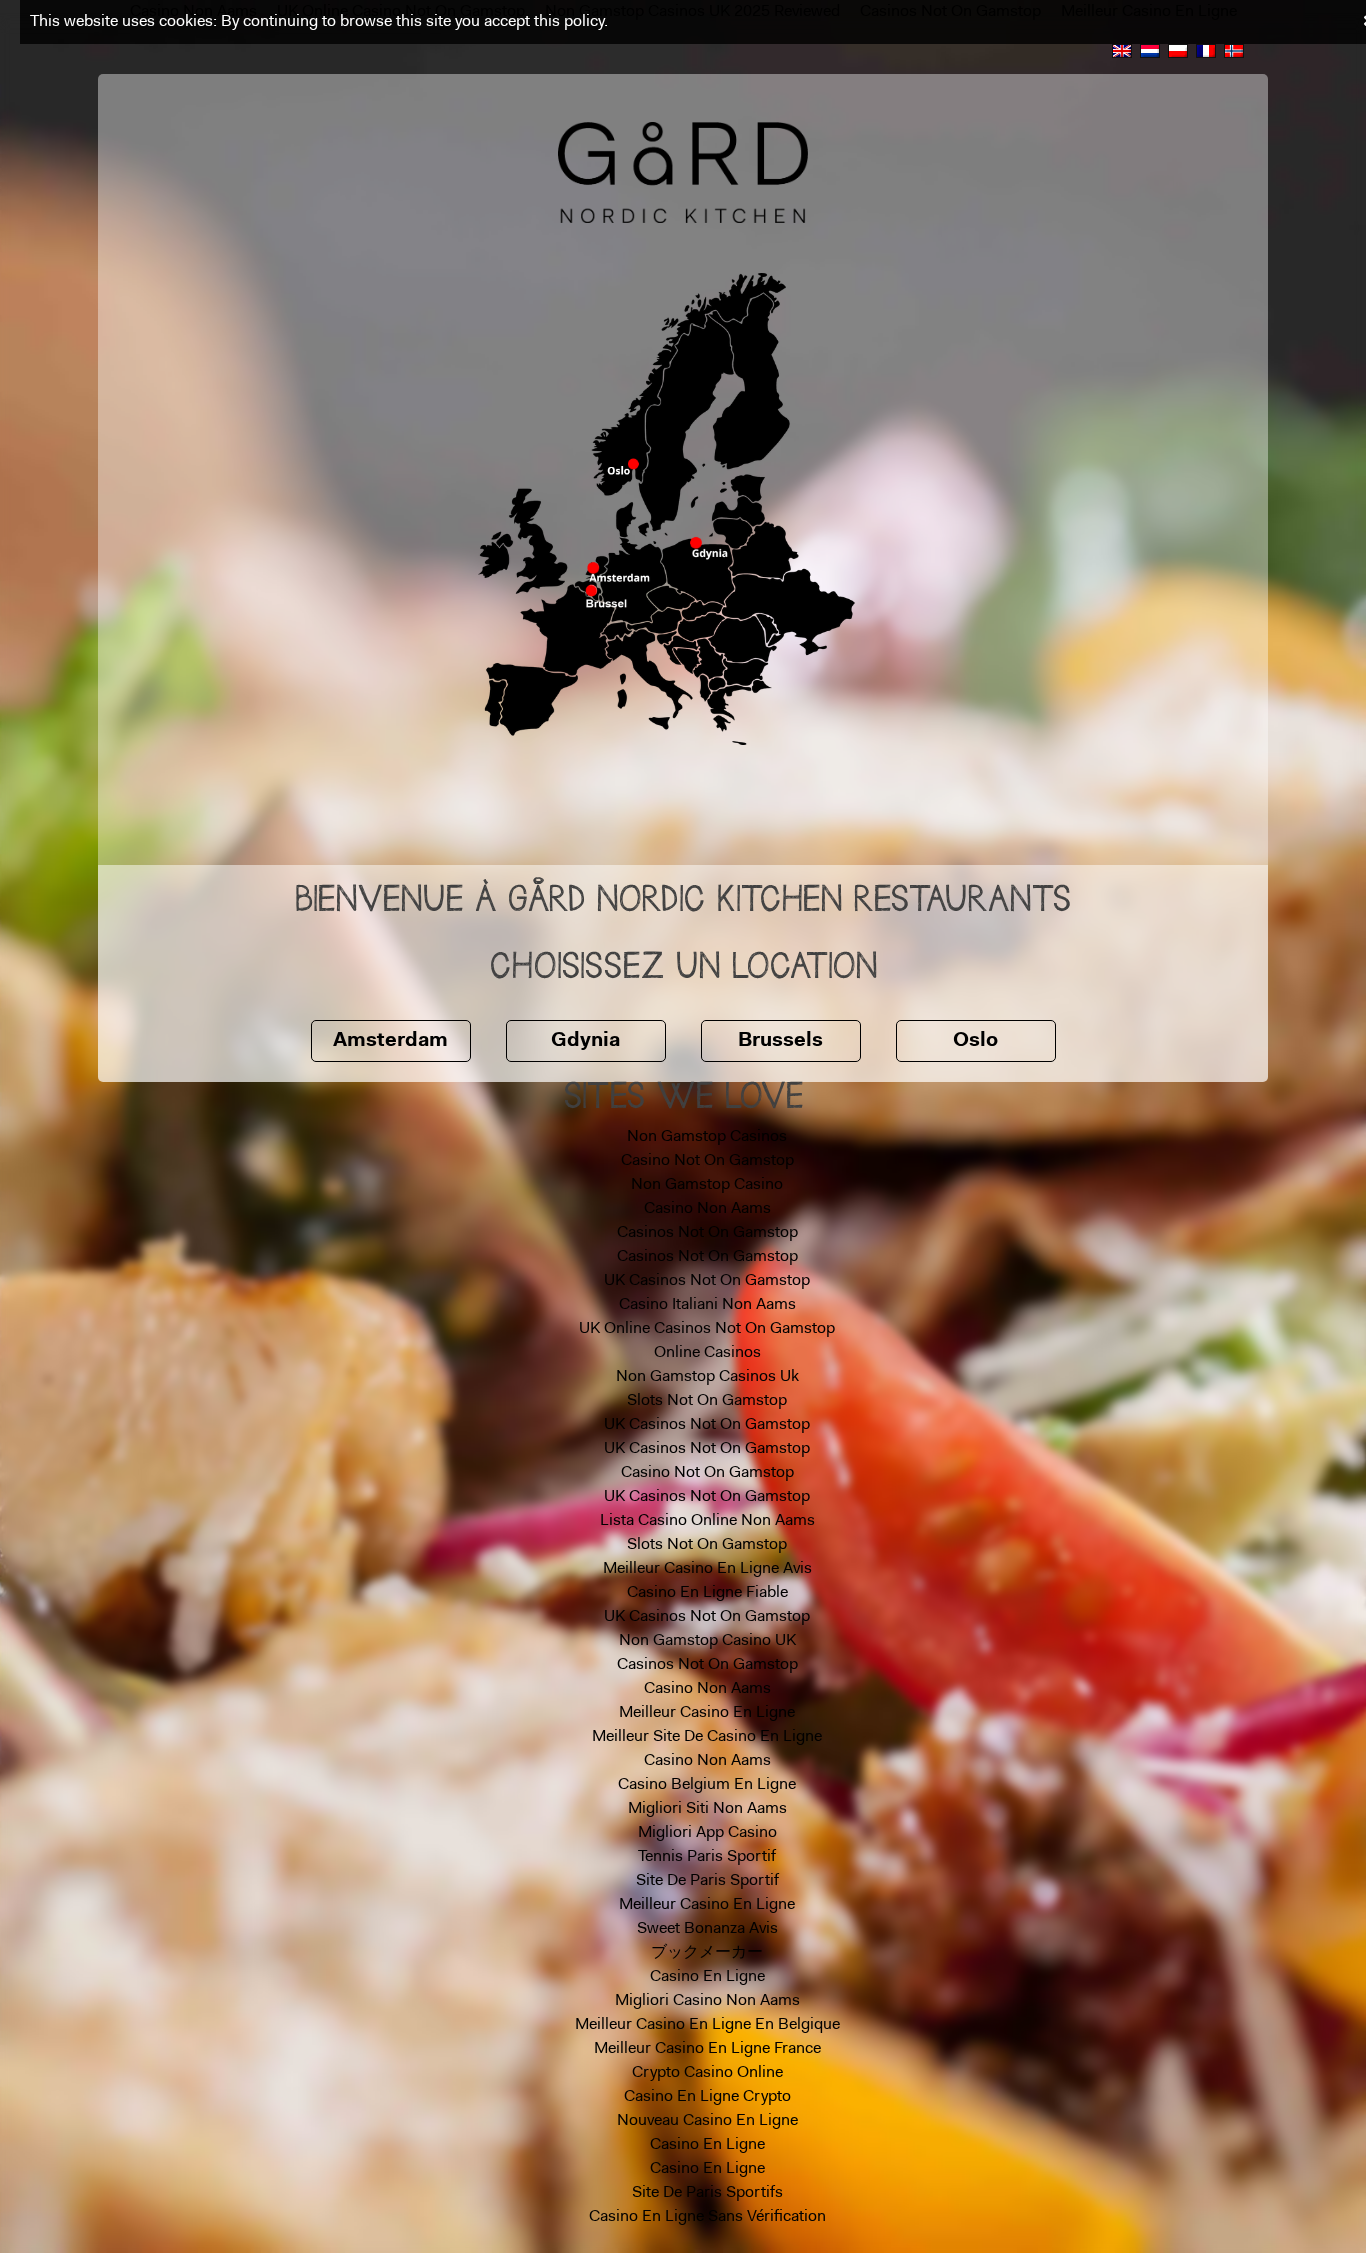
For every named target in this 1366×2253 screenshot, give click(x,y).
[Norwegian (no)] (1234, 51)
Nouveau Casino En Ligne (707, 2121)
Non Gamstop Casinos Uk (707, 1377)
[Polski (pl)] (1178, 51)
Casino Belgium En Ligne (707, 1785)
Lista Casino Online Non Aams (707, 1521)
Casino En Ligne (707, 1977)
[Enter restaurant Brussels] (591, 589)
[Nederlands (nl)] (1150, 51)
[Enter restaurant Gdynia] (705, 546)
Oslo (975, 1041)
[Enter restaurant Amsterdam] (600, 567)
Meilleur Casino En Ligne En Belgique (707, 2025)
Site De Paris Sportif (707, 1881)
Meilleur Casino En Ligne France (707, 2049)
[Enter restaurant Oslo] (632, 462)
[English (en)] (1122, 51)
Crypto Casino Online (707, 2073)
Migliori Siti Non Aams (707, 1809)
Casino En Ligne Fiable (707, 1593)
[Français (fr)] (1206, 51)
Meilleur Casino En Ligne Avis (707, 1569)
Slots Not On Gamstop (707, 1401)
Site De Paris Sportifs (707, 2193)
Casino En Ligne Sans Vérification (707, 2217)
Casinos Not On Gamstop (707, 1233)
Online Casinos (707, 1353)
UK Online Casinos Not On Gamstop (707, 1329)
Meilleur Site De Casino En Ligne (707, 1737)
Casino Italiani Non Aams (707, 1305)
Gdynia (585, 1041)
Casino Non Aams (707, 1209)
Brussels (780, 1041)
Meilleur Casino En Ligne (707, 1713)
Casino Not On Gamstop (707, 1161)
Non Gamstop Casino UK (707, 1641)
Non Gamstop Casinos (707, 1137)
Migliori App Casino (707, 1833)
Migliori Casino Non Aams (707, 2001)
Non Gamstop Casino (707, 1185)
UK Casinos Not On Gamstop (707, 1281)
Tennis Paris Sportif (707, 1857)
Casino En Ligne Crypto (707, 2097)
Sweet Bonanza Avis (707, 1929)
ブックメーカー (707, 1953)
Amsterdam (390, 1041)
